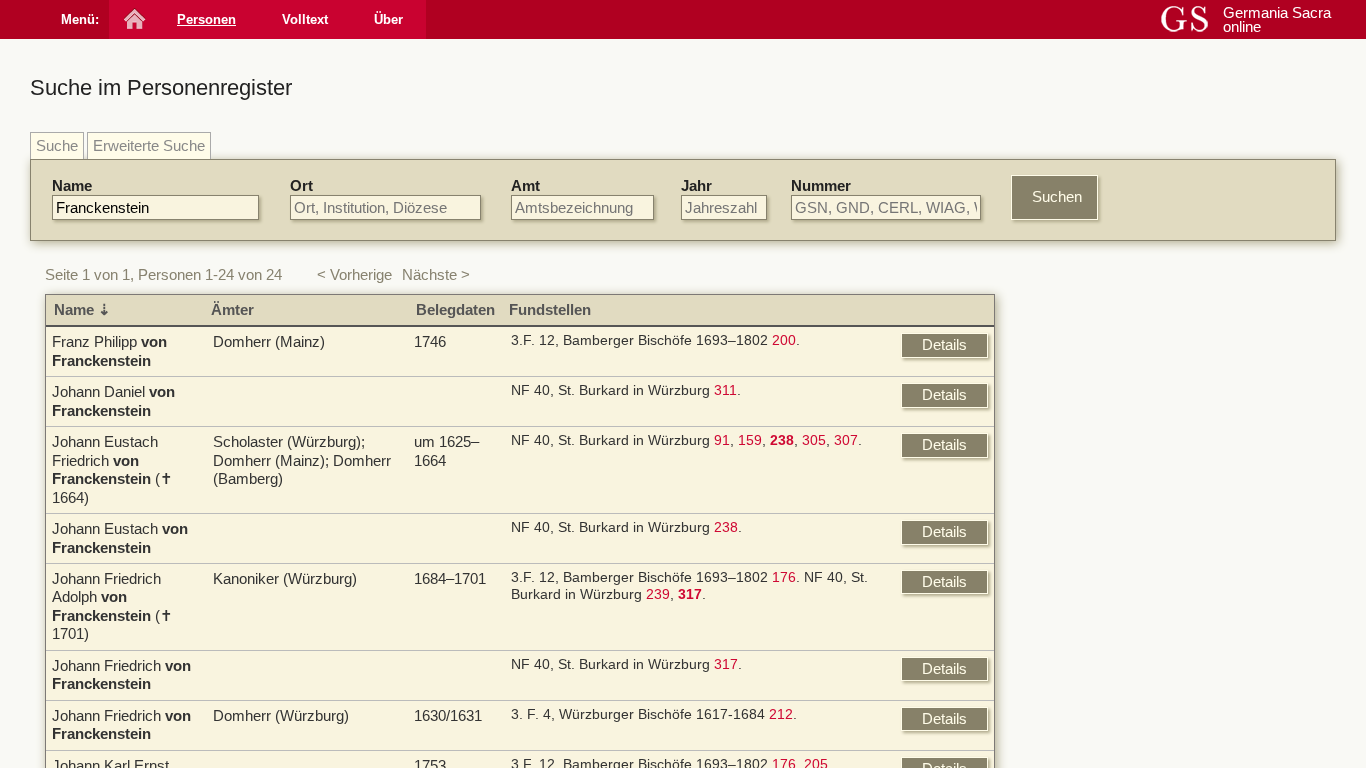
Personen (206, 19)
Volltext (305, 19)
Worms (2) (1089, 602)
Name (72, 185)
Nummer (821, 185)
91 (722, 440)
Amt (525, 185)
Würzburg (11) (1100, 355)
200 (784, 340)
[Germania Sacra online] (132, 19)
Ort (301, 185)
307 (846, 440)
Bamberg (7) (1095, 566)
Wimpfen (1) (1094, 658)
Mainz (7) (1085, 392)
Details (944, 344)
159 (750, 440)
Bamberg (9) (1095, 373)
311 (725, 390)
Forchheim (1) (1100, 639)
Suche (57, 145)
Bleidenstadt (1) (1105, 621)
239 (658, 594)
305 (814, 440)
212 (781, 714)
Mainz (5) (1085, 584)
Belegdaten (455, 309)
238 (726, 527)
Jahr (696, 185)
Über (388, 19)
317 (726, 664)
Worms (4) (1089, 410)
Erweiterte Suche (149, 145)
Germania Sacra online (1277, 19)
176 (784, 577)
